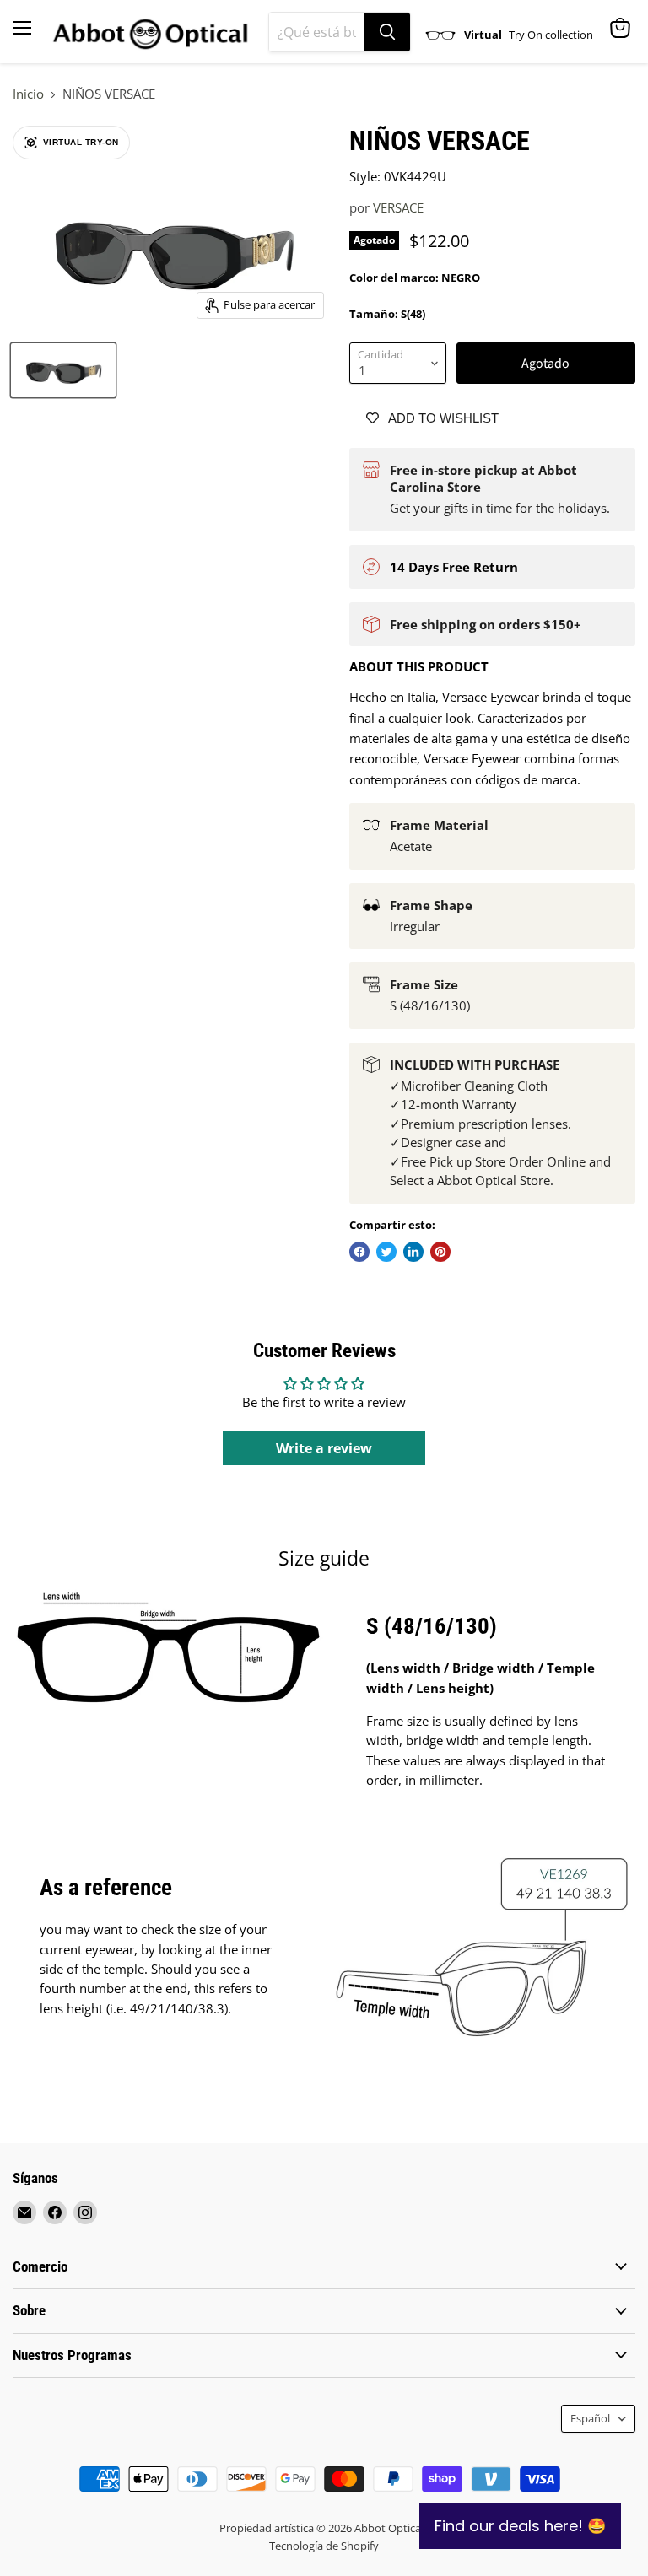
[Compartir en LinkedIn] (413, 1252)
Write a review (324, 1448)
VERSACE (398, 207)
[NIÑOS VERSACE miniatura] (63, 370)
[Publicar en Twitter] (386, 1252)
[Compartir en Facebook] (359, 1252)
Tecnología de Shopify (324, 2546)
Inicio (28, 94)
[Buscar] (387, 32)
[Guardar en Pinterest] (440, 1252)
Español (590, 2418)
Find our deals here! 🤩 (520, 2526)
